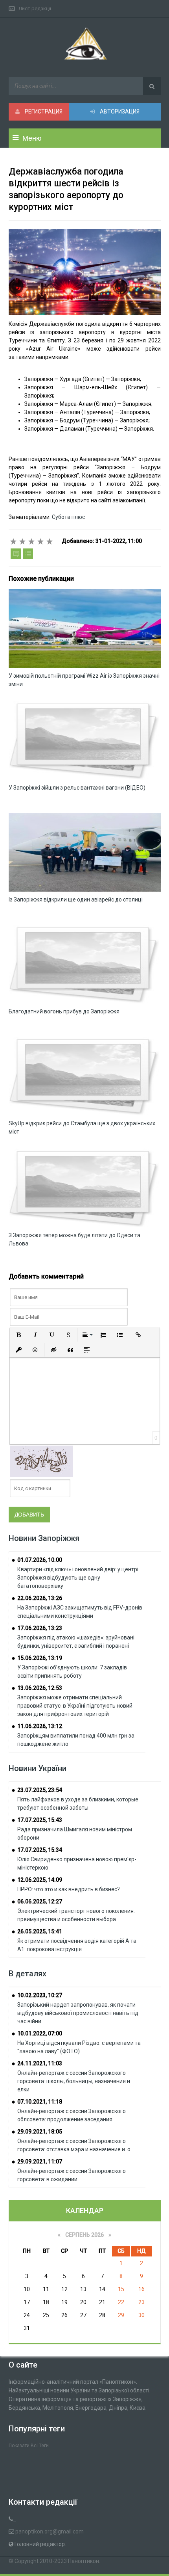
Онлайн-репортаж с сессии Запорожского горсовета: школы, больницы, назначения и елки (74, 2081)
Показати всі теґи (29, 2446)
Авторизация (119, 112)
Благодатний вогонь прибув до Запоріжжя (64, 1011)
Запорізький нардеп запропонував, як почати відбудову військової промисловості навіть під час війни (78, 2013)
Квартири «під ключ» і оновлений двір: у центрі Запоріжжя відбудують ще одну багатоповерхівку (78, 1578)
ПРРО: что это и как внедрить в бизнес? (69, 1889)
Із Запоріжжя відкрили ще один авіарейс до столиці (76, 900)
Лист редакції (35, 8)
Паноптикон (84, 2561)
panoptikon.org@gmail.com (50, 2531)
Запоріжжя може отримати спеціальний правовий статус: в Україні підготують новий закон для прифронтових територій (75, 1706)
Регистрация (43, 112)
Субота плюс (68, 517)
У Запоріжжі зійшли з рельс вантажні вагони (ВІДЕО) (77, 788)
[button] (19, 1335)
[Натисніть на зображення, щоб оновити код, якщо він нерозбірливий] (41, 1461)
